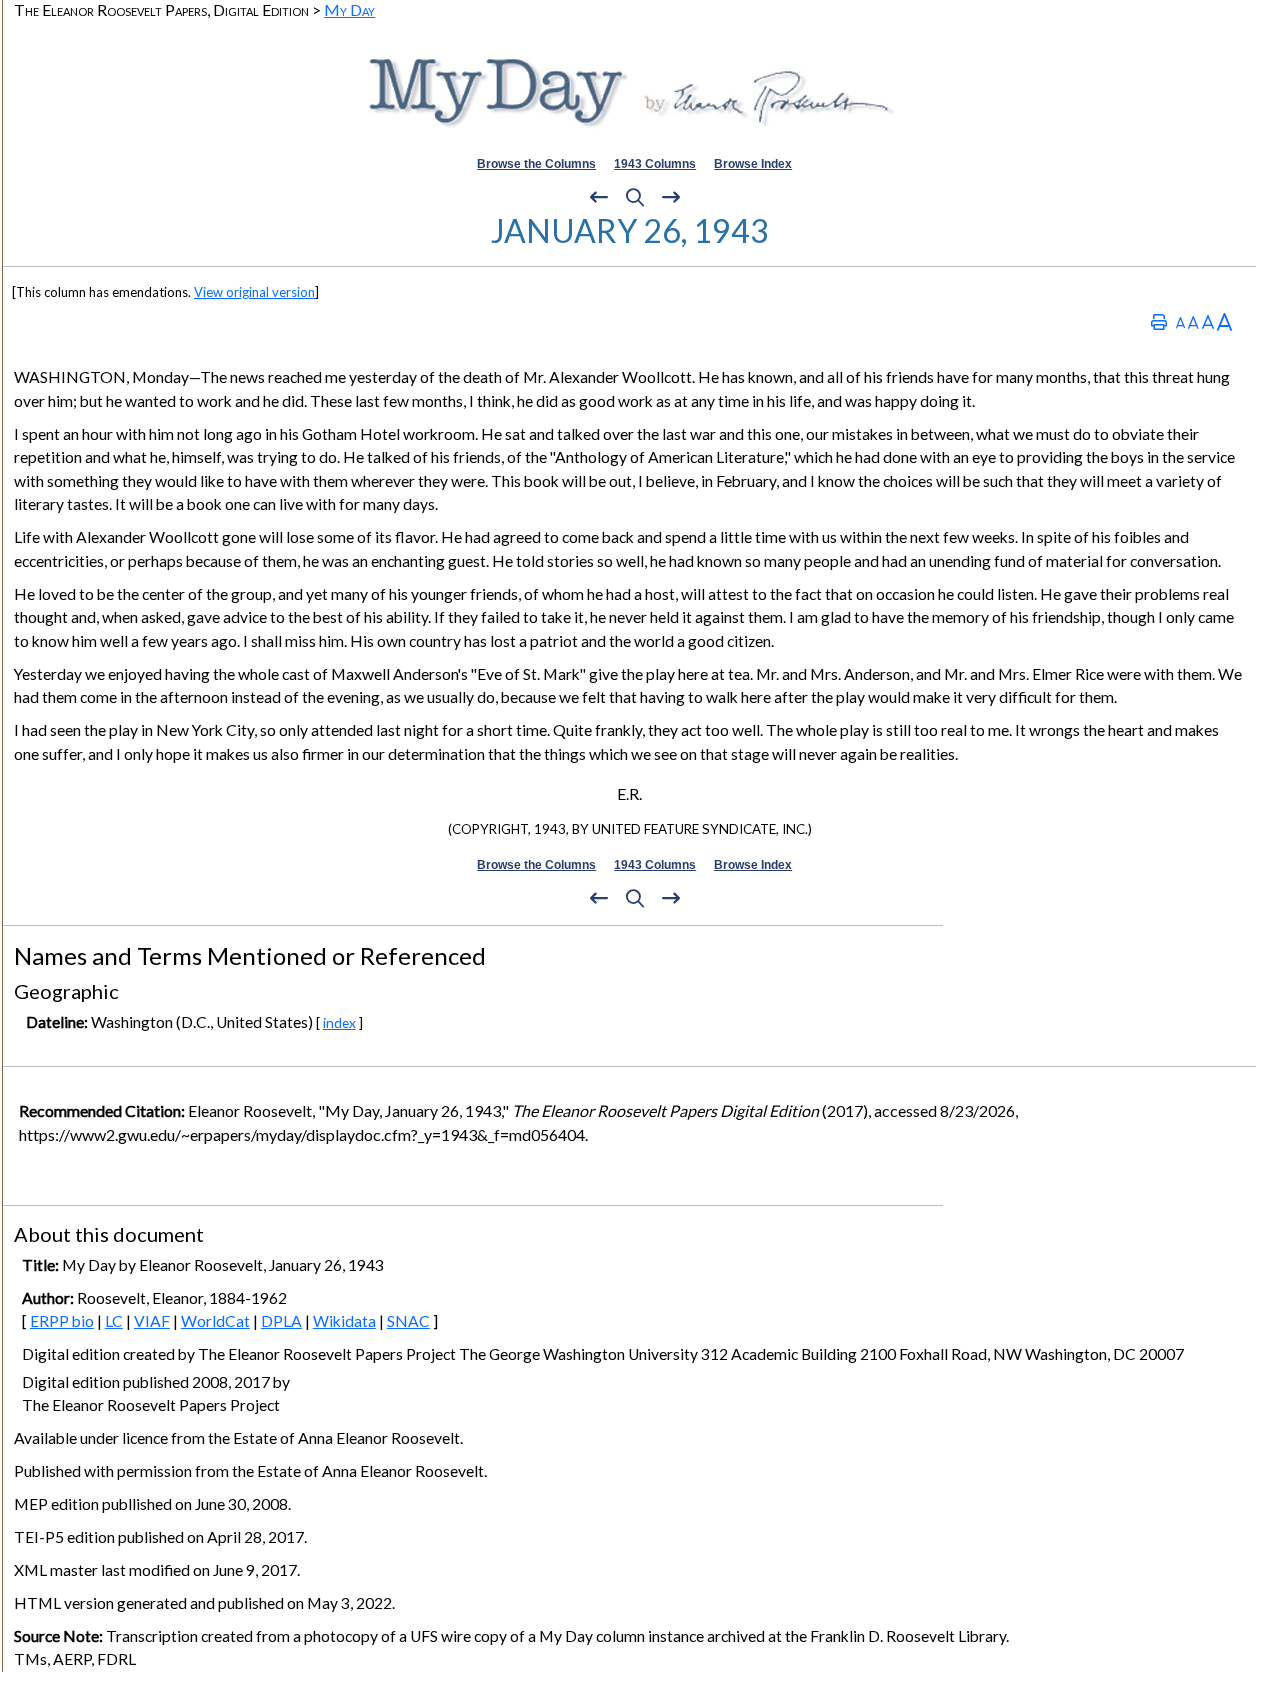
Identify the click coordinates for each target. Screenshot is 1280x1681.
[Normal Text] (1193, 321)
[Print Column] (1159, 321)
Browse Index (753, 164)
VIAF (152, 1321)
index (339, 1022)
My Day (349, 9)
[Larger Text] (1224, 321)
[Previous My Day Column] (599, 198)
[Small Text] (1180, 321)
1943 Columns (655, 164)
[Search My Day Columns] (635, 198)
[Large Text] (1208, 321)
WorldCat (215, 1321)
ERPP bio (62, 1321)
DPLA (281, 1321)
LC (114, 1321)
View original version (254, 292)
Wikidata (344, 1321)
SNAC (408, 1321)
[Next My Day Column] (671, 198)
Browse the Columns (536, 164)
